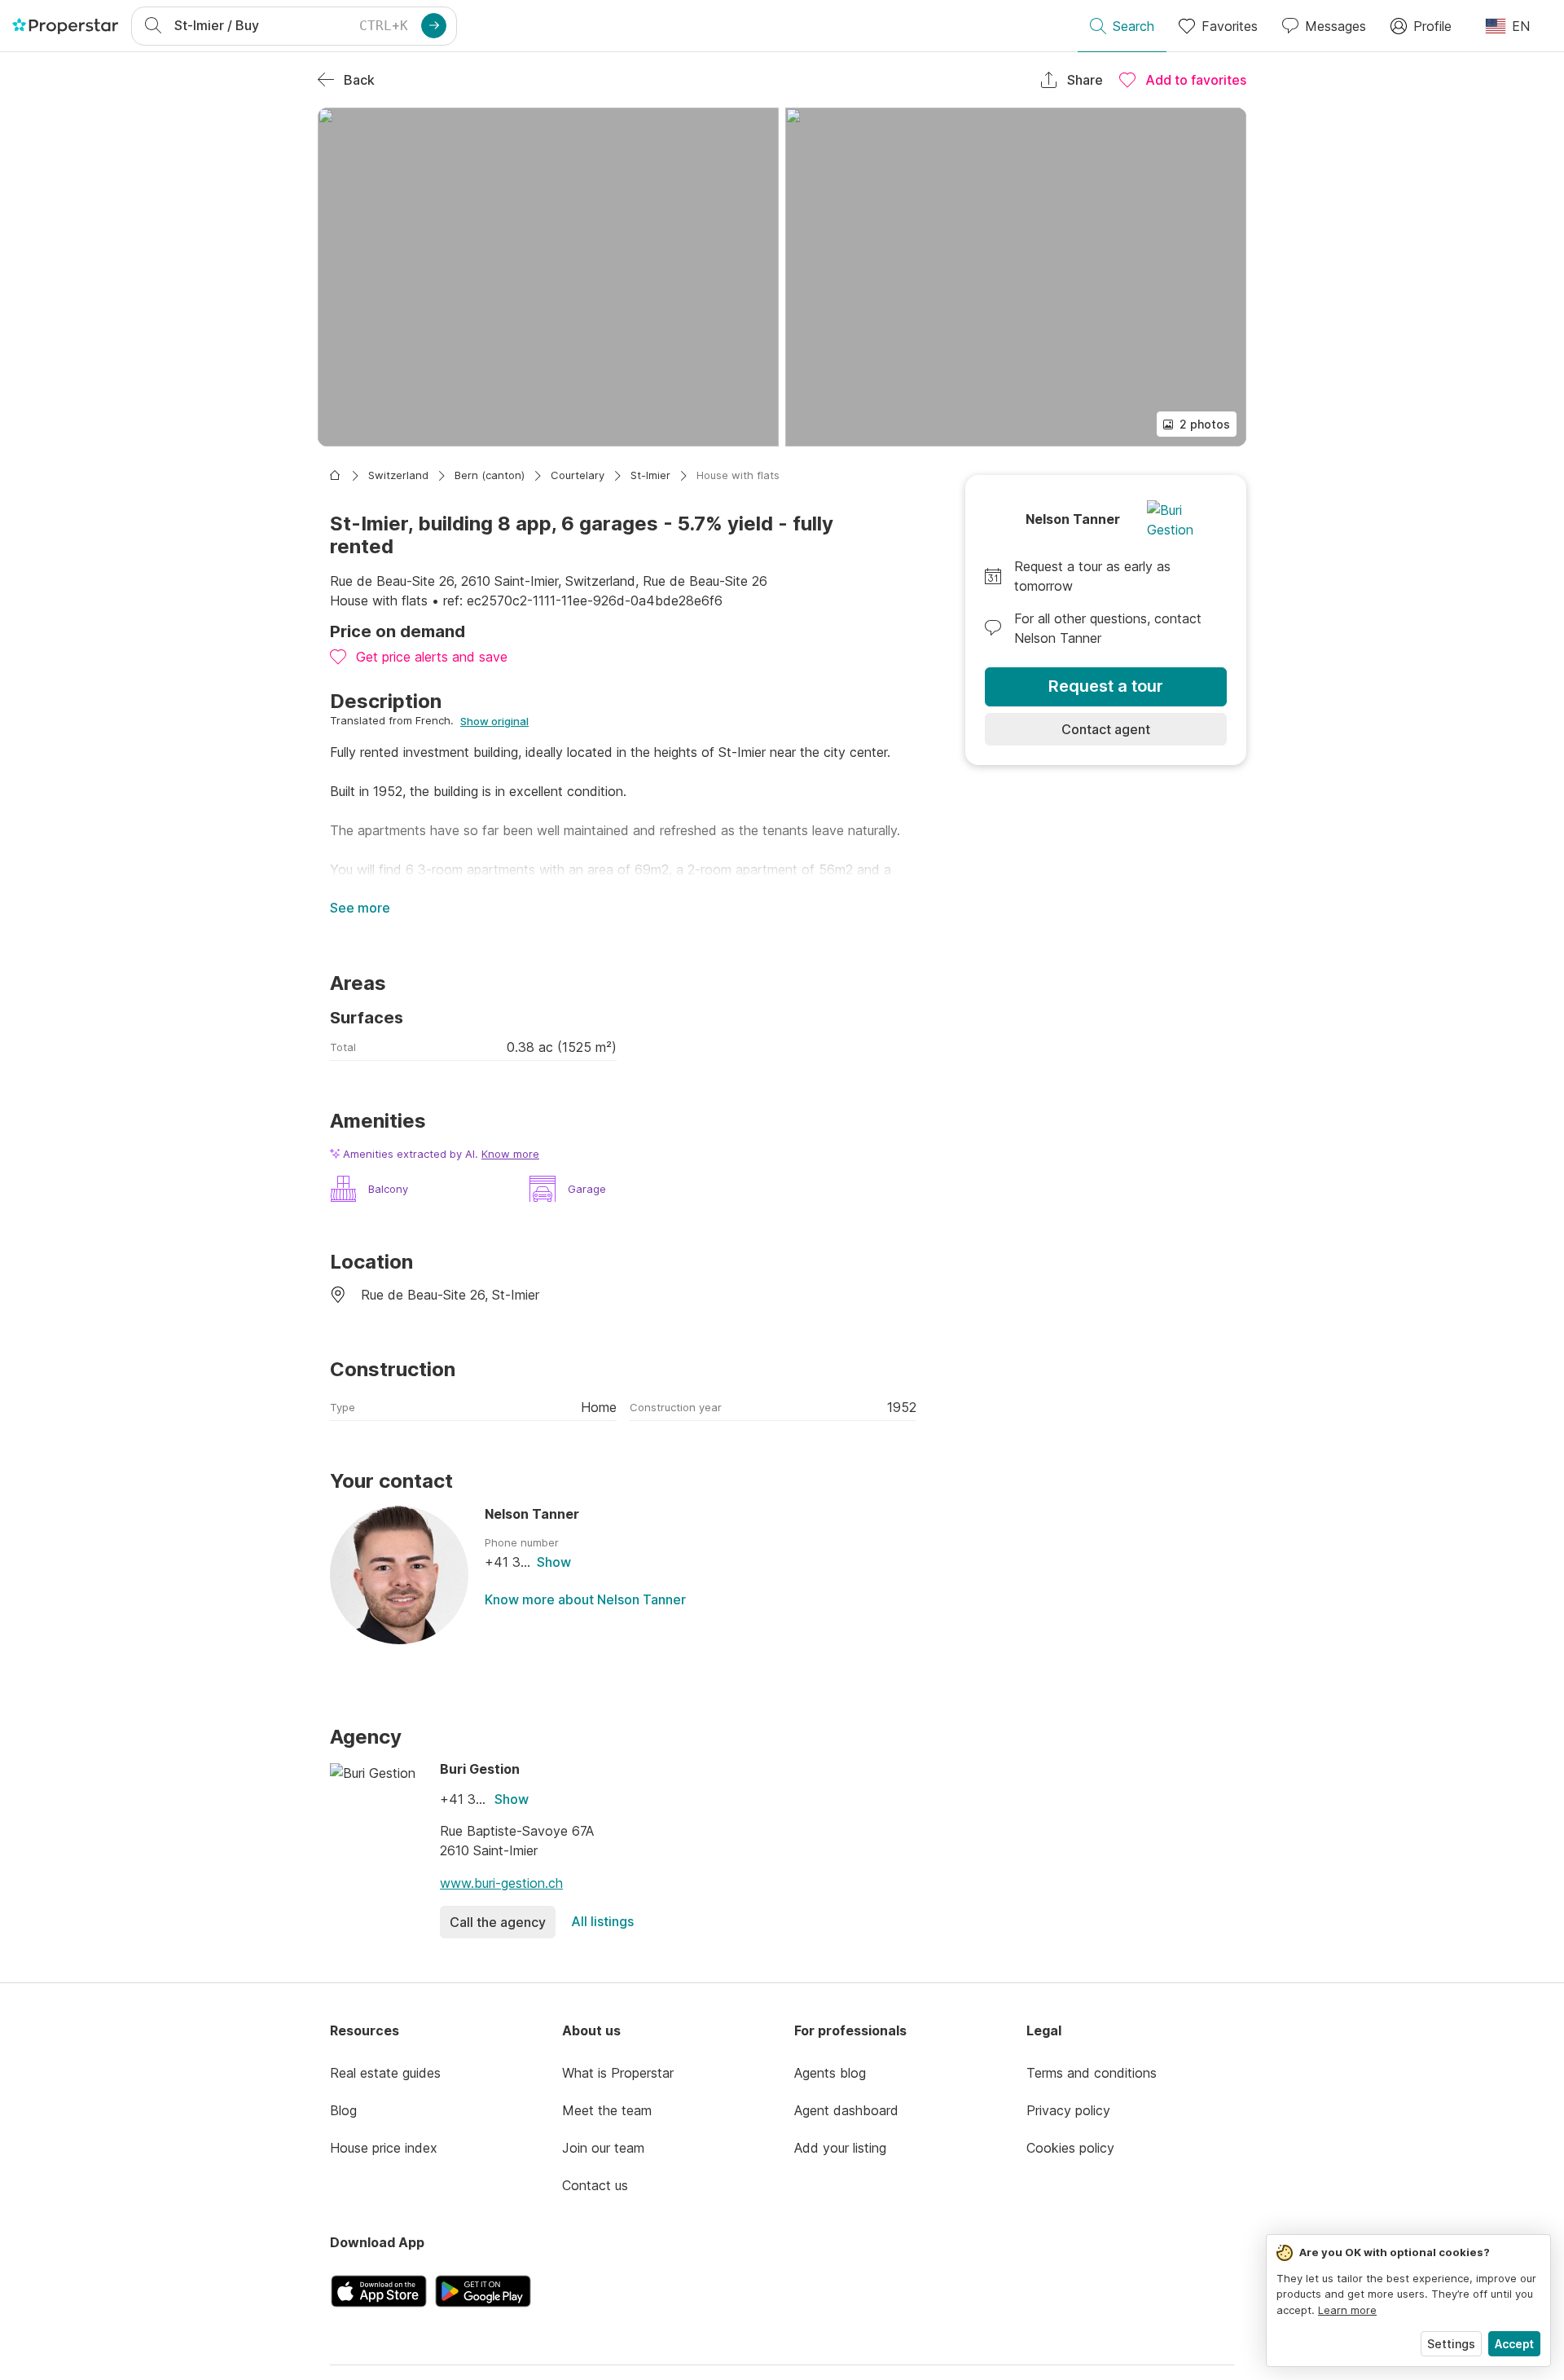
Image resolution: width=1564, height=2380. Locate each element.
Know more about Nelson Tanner (585, 1599)
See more (360, 908)
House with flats (738, 475)
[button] (548, 277)
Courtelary (578, 475)
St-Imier (650, 475)
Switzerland (398, 475)
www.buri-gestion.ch (501, 1883)
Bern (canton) (490, 475)
